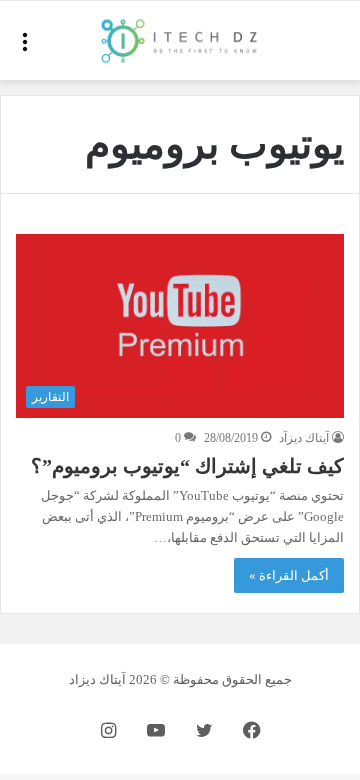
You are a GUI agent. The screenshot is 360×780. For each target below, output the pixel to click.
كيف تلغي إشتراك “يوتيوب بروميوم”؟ (187, 466)
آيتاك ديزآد (304, 438)
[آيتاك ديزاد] (180, 40)
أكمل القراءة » (289, 575)
